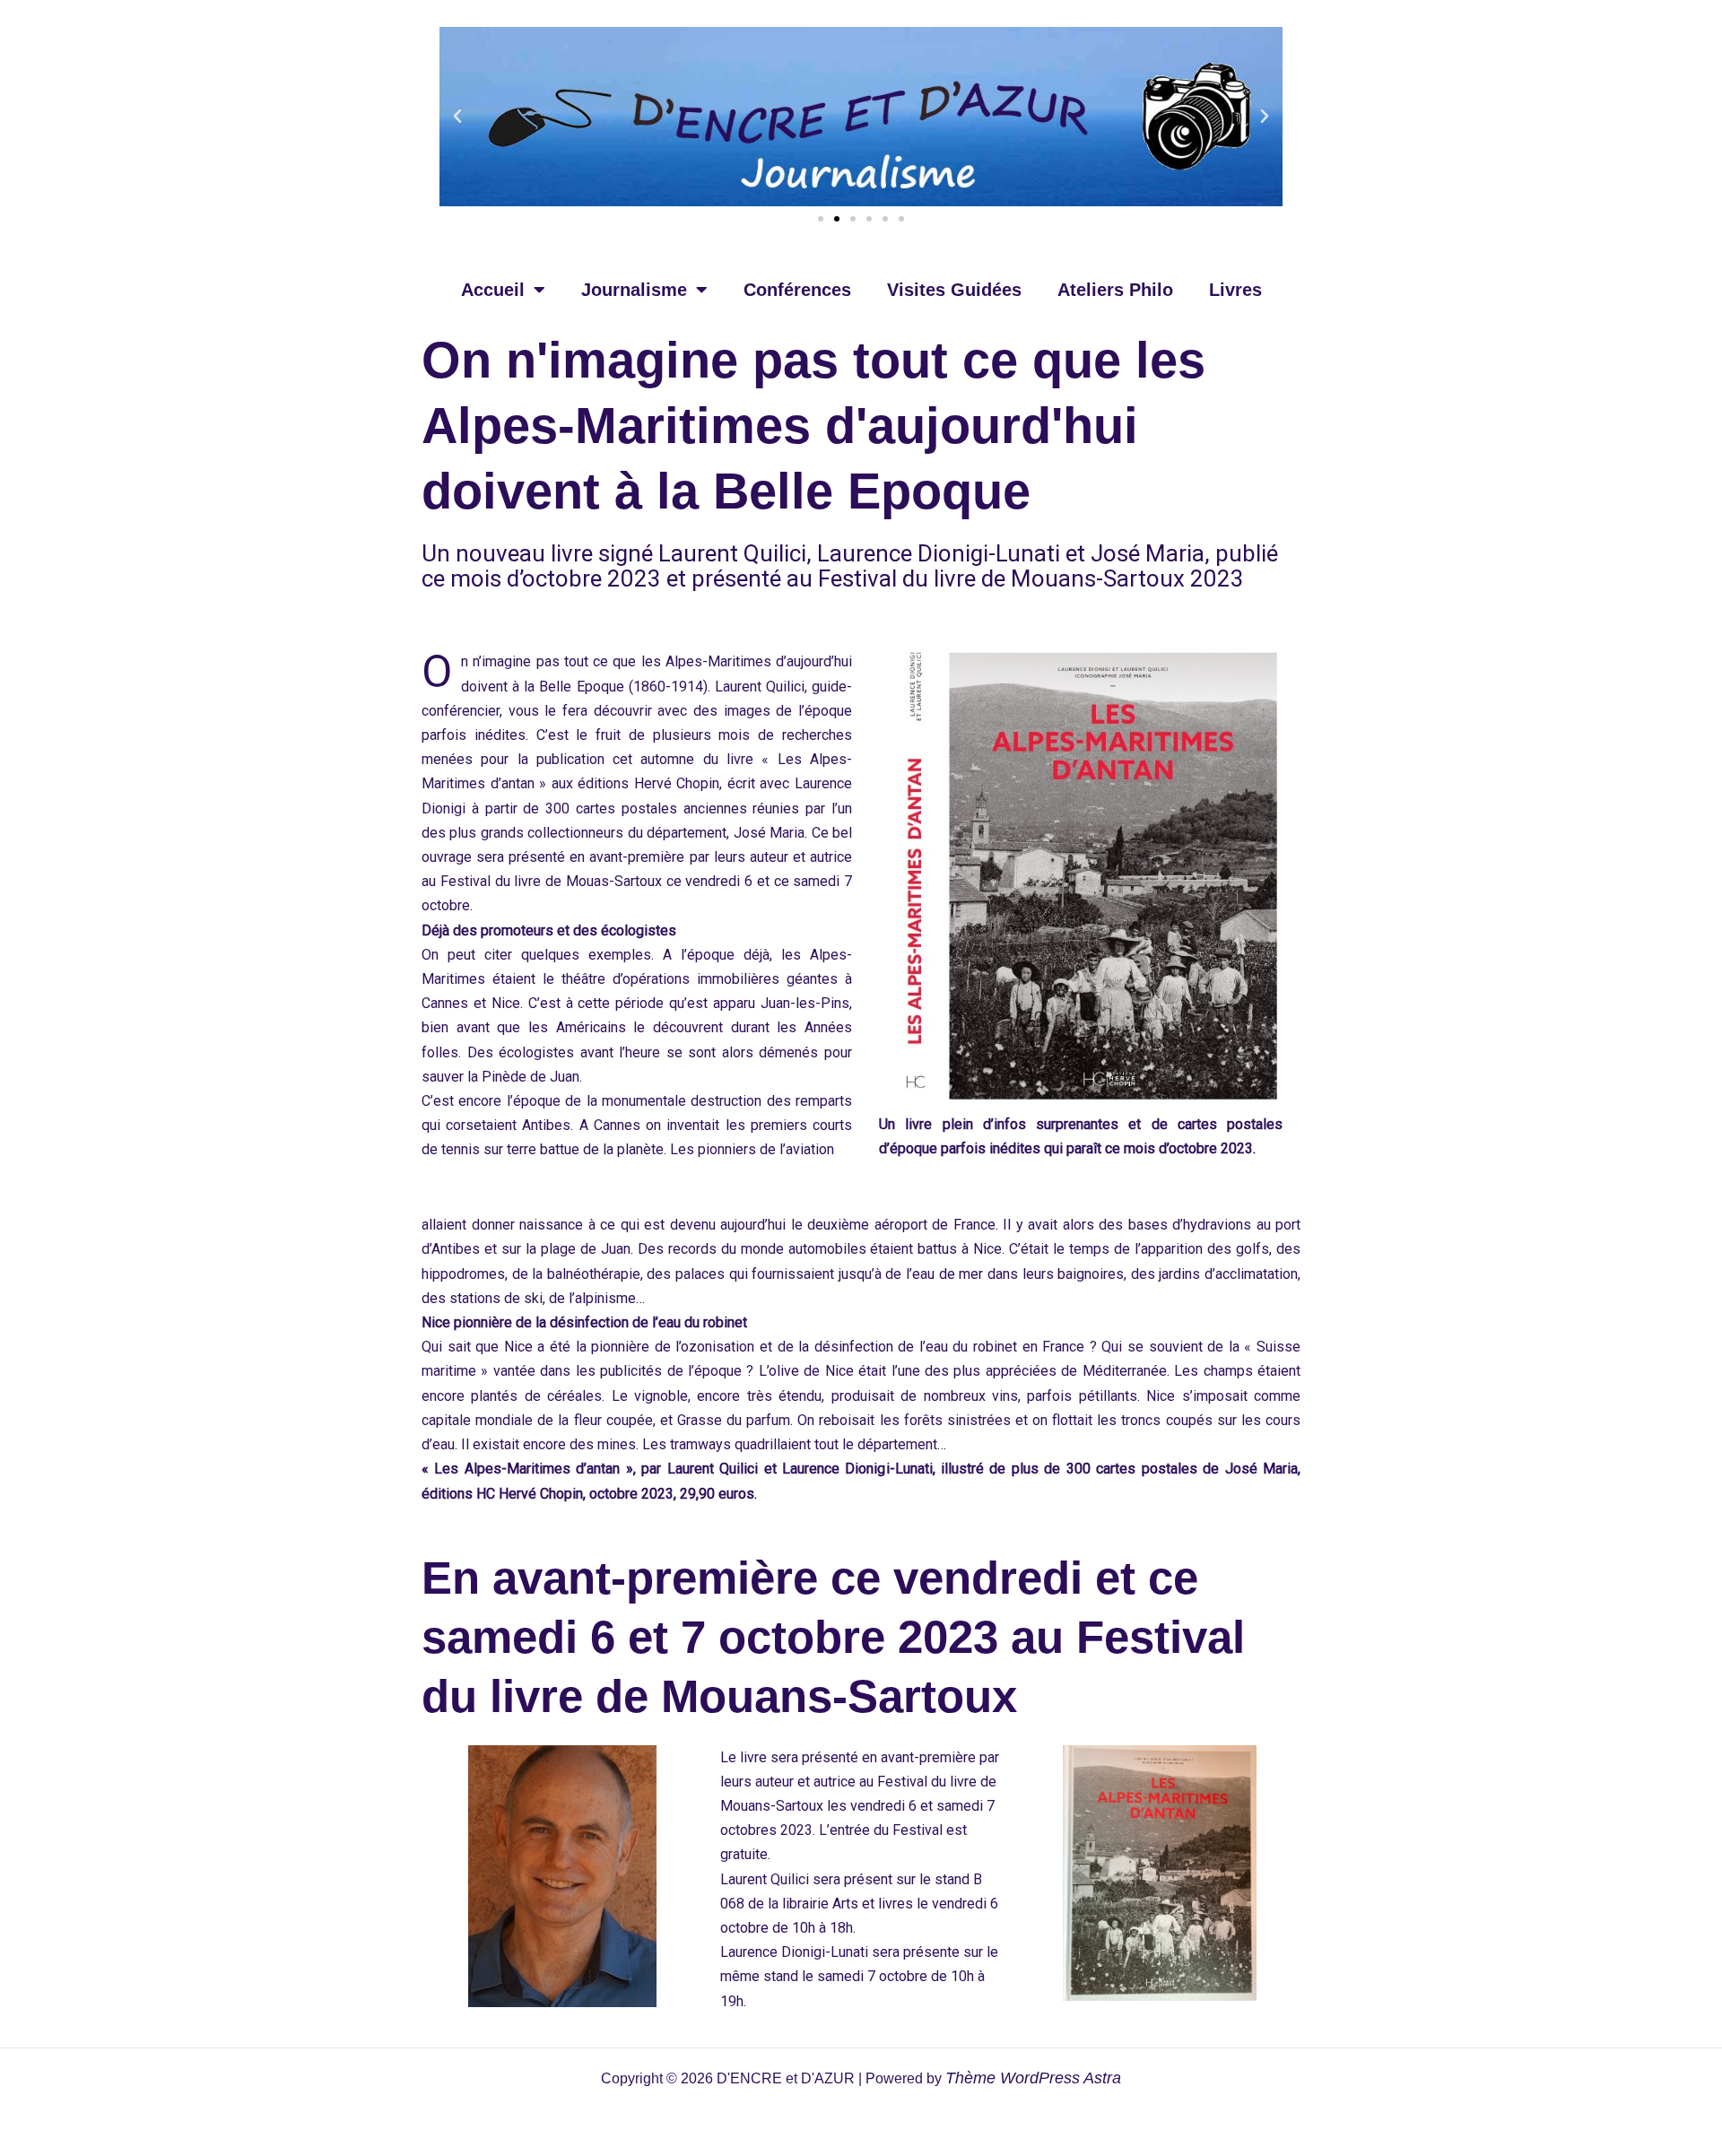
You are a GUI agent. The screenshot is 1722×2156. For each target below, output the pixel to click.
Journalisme (634, 290)
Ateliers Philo (1115, 290)
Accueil (493, 290)
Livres (1235, 290)
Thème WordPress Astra (1033, 2078)
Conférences (797, 290)
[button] (457, 117)
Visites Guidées (954, 290)
